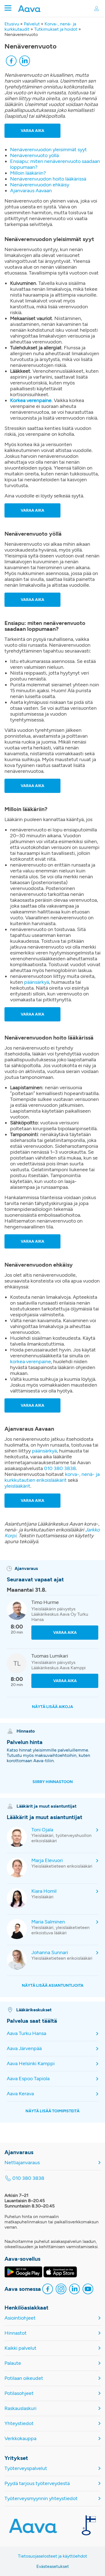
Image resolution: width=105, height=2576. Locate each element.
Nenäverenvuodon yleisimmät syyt (48, 150)
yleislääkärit (17, 1486)
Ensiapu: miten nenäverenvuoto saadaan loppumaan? (55, 164)
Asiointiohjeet (20, 2318)
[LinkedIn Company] (74, 2290)
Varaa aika (32, 131)
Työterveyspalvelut (26, 2468)
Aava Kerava (20, 2094)
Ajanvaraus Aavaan (31, 191)
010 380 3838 (60, 1468)
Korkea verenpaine (31, 400)
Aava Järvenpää (24, 2049)
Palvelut (32, 24)
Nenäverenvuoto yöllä (34, 155)
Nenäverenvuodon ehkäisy (40, 185)
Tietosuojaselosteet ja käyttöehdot (53, 2556)
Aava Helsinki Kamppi (31, 2064)
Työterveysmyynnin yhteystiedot (41, 2499)
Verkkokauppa (20, 2439)
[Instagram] (61, 2290)
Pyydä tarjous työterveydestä (37, 2484)
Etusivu (12, 24)
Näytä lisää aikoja (53, 1707)
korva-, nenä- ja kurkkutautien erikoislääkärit (52, 1477)
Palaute (13, 2363)
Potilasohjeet (19, 2393)
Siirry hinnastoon (53, 1782)
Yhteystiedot (19, 2424)
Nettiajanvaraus (22, 2163)
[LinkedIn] (25, 62)
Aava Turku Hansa (26, 2033)
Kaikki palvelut (20, 2348)
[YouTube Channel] (88, 2290)
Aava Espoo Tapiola (28, 2079)
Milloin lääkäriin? (28, 173)
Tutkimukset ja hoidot (56, 29)
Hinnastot (16, 2333)
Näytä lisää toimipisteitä (53, 2111)
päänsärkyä (37, 982)
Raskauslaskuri (20, 2408)
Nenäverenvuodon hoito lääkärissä (48, 179)
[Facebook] (11, 62)
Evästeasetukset (53, 2566)
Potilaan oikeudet (24, 2378)
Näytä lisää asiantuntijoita (53, 1985)
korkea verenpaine (31, 1362)
